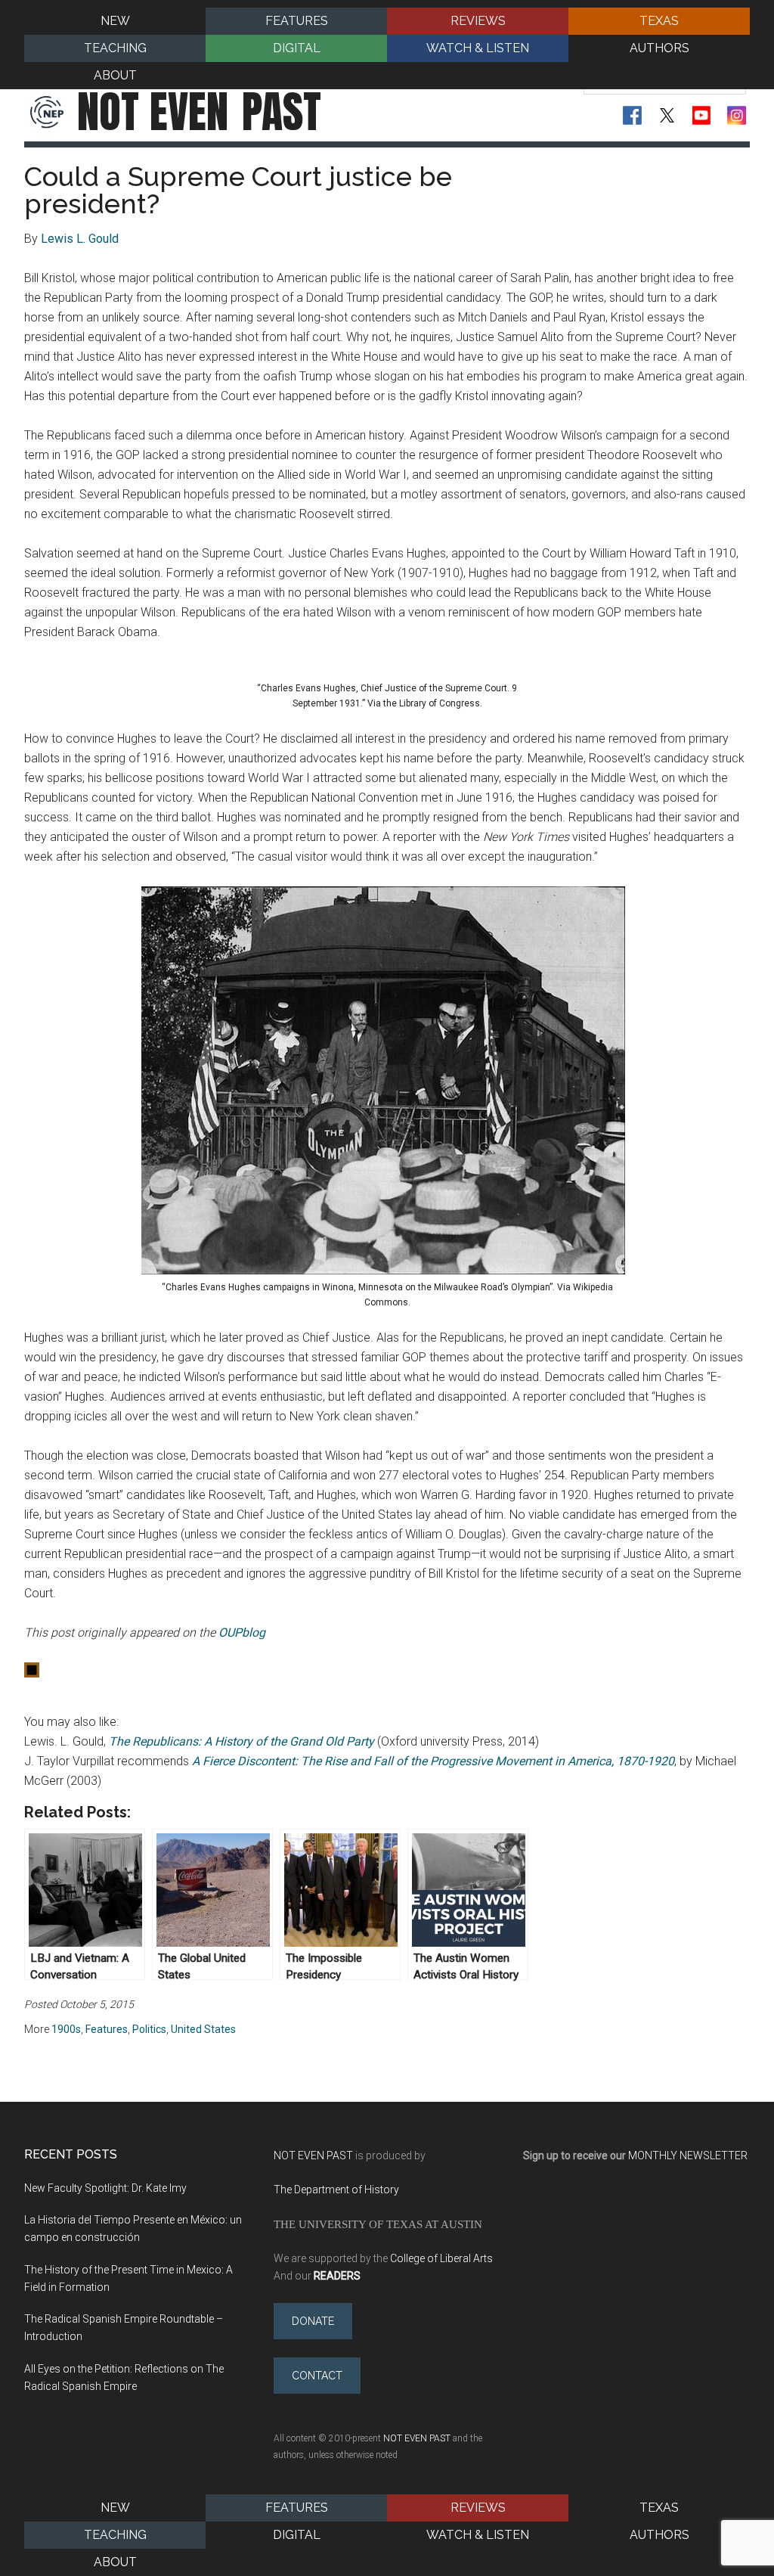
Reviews (478, 2508)
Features (107, 2029)
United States (203, 2029)
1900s (66, 2029)
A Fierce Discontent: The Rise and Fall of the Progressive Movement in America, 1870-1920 (433, 1761)
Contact (317, 2376)
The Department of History (336, 2190)
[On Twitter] (667, 115)
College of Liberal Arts (441, 2258)
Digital (297, 2535)
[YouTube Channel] (702, 115)
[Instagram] (737, 115)
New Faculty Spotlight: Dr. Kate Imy (105, 2188)
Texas (659, 2508)
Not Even (199, 112)
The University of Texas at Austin (378, 2224)
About (115, 2562)
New (115, 2508)
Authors (659, 2535)
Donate (313, 2321)
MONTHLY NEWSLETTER (688, 2155)
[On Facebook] (632, 115)
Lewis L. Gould (80, 239)
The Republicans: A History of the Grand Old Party (241, 1741)
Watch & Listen (478, 2535)
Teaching (115, 2535)
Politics (149, 2029)
